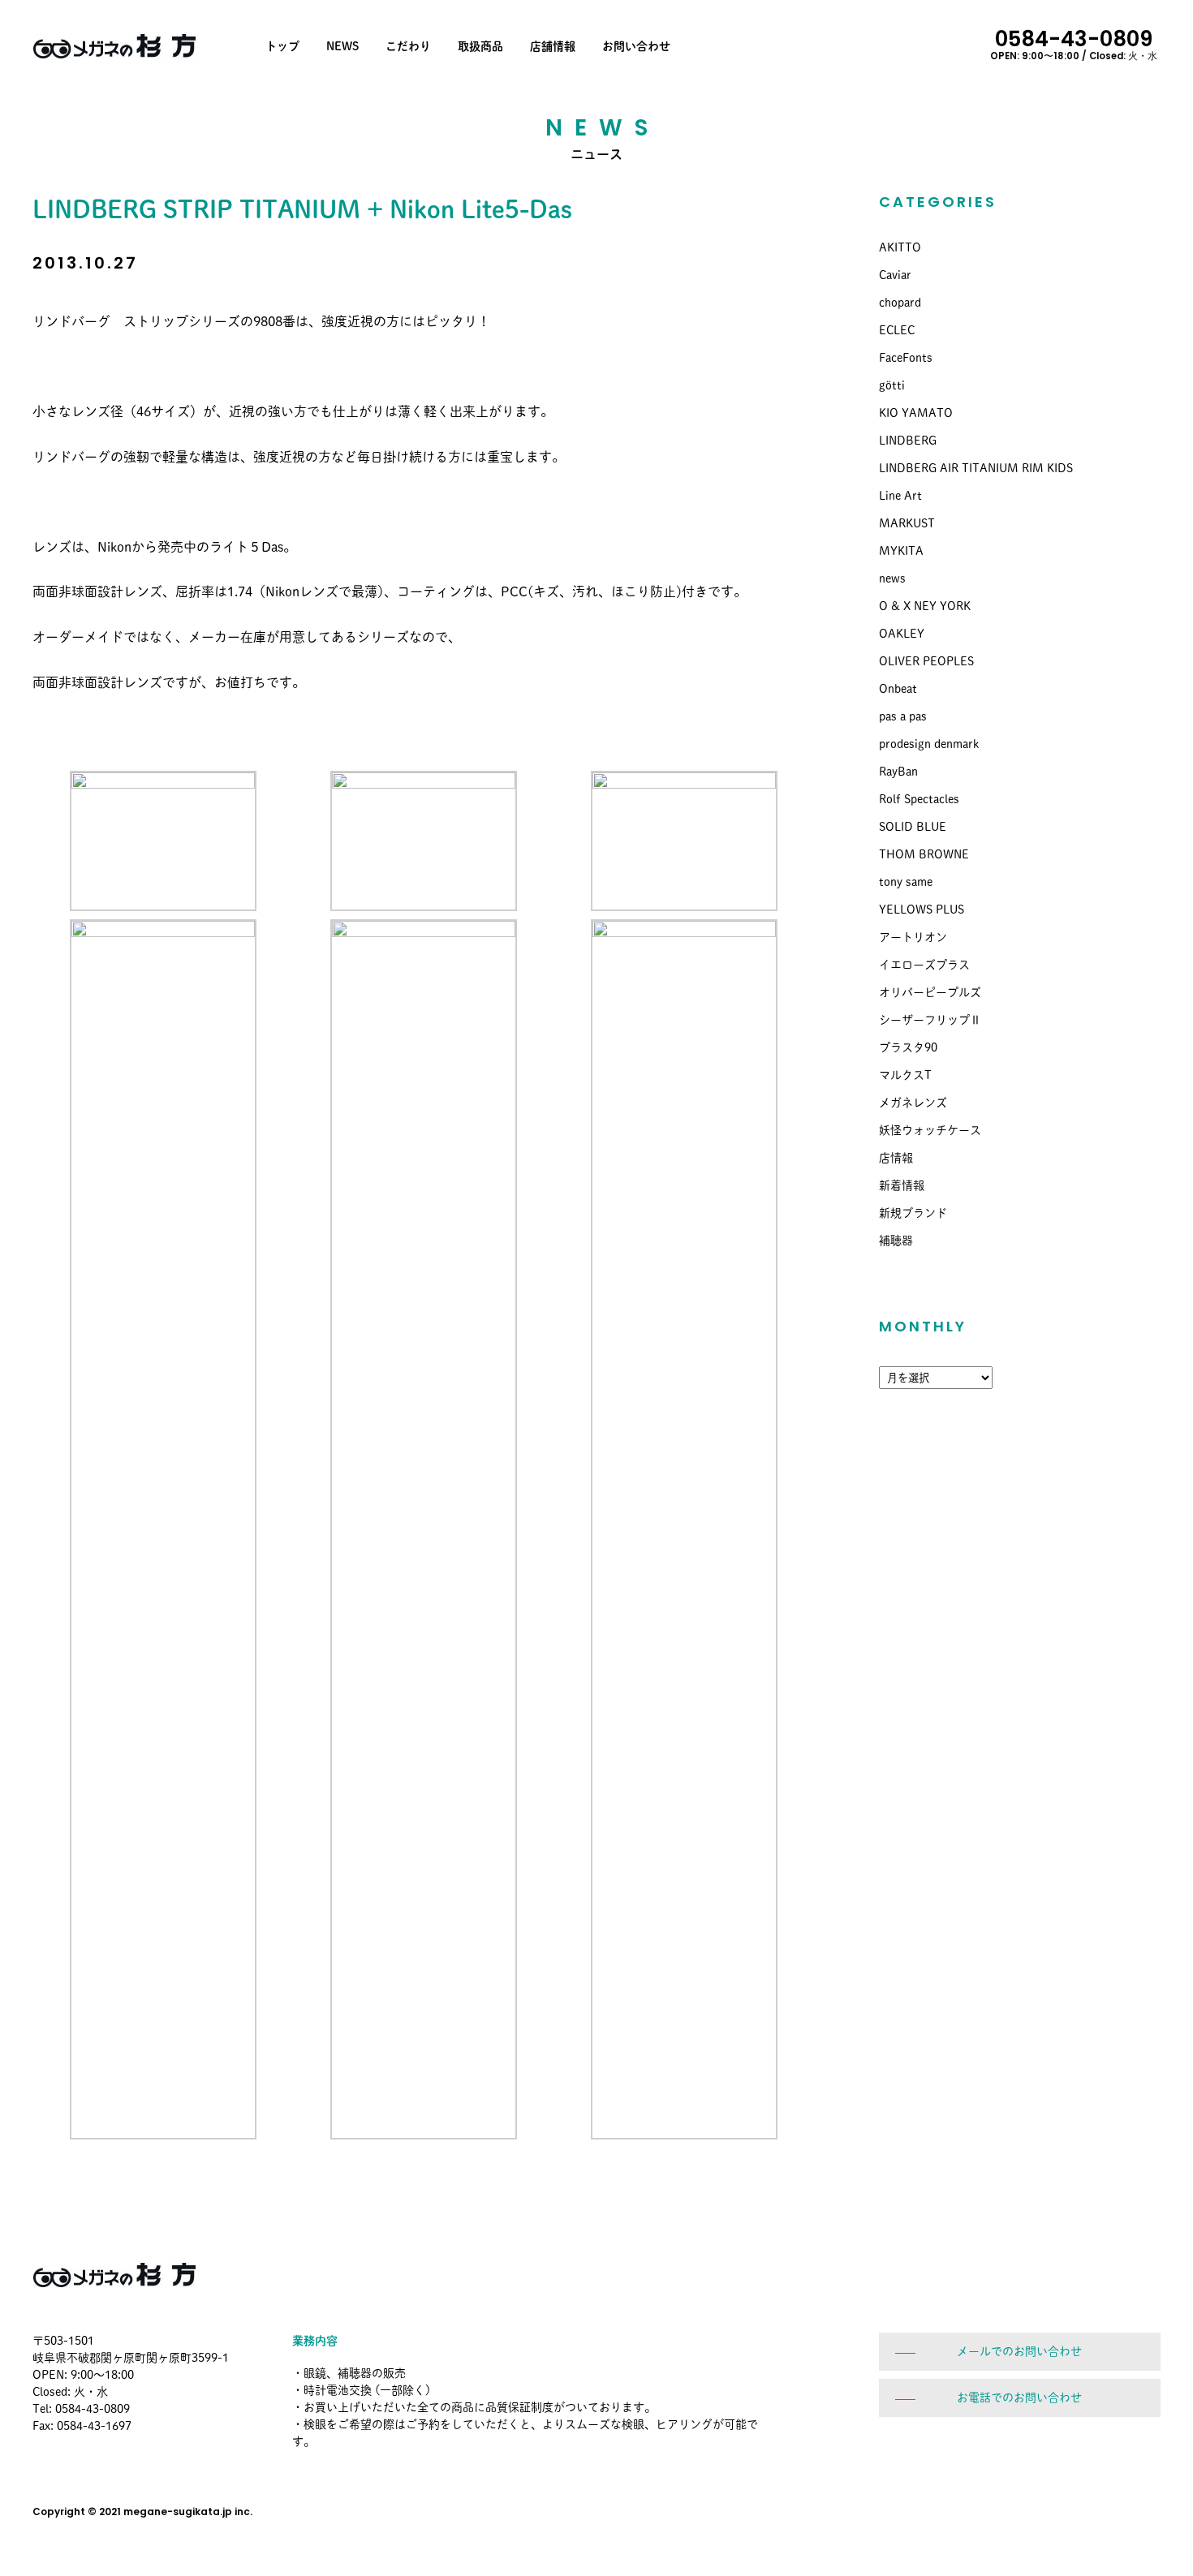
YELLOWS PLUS (922, 910)
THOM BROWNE (924, 854)
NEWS (342, 46)
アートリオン (913, 937)
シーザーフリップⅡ (930, 1020)
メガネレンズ (913, 1103)
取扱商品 (480, 46)
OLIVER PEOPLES (926, 661)
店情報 (896, 1158)
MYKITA (901, 551)
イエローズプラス (924, 965)
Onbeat (898, 689)
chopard (900, 303)
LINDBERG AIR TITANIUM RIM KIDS (976, 468)
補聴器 (896, 1241)
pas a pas (903, 716)
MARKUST (907, 523)
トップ (282, 46)
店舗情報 (553, 46)
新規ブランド (913, 1213)
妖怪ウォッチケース (930, 1130)
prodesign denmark (929, 744)
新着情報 (902, 1185)
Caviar (895, 275)
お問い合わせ (636, 46)
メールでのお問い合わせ (1019, 2351)
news (892, 578)
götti (892, 385)
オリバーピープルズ (930, 992)
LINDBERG (908, 441)
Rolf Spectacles (919, 799)
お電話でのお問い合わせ (1019, 2398)
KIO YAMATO (916, 413)
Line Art (900, 496)
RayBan (898, 772)
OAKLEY (902, 634)
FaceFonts (906, 358)
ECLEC (897, 330)
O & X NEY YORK (925, 606)
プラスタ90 (908, 1047)
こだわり (408, 46)
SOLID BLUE (913, 827)
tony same (906, 882)
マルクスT (905, 1075)
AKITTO (900, 247)
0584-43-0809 (1074, 43)
